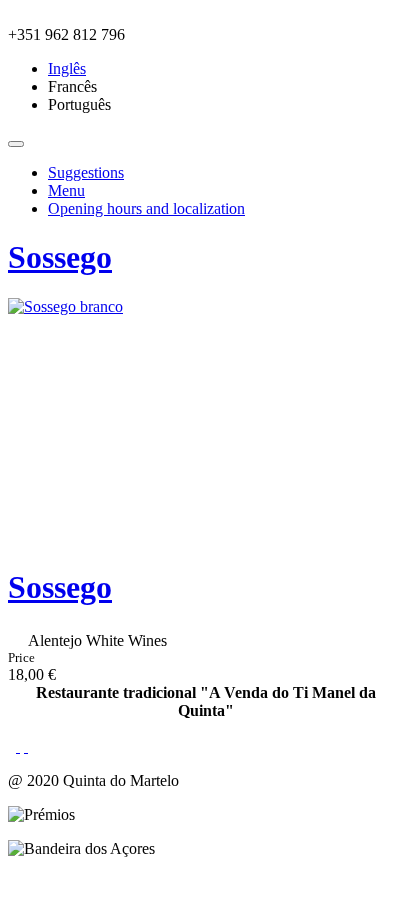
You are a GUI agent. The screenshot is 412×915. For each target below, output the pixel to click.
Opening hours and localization (146, 208)
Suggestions (86, 172)
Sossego (60, 257)
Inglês (67, 68)
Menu (66, 190)
